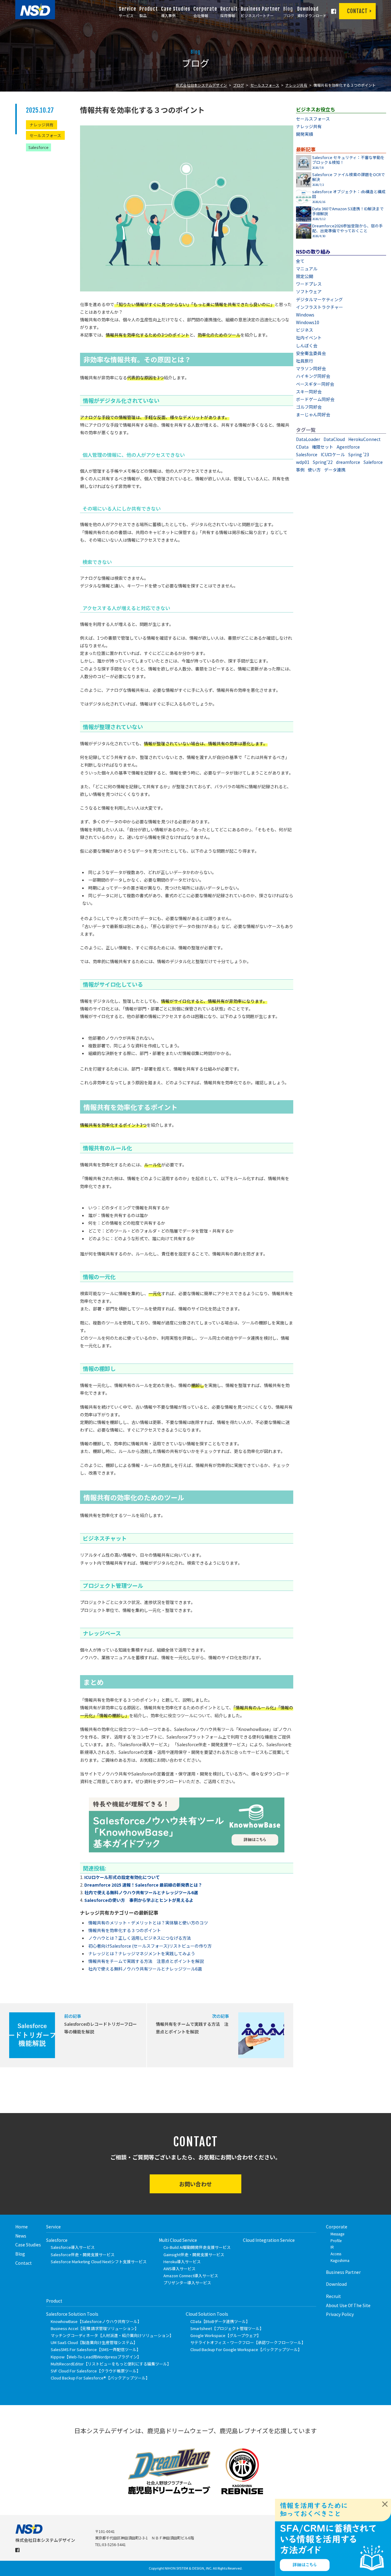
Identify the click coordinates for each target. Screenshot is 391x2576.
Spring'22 (323, 462)
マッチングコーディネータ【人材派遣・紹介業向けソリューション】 (112, 2335)
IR (332, 2247)
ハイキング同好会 (313, 376)
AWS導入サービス (179, 2269)
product (54, 2301)
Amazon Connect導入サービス (191, 2276)
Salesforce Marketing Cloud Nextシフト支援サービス (99, 2262)
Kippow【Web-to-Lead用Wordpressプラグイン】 (96, 2357)
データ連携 (335, 470)
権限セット (323, 447)
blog (20, 2254)
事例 (300, 470)
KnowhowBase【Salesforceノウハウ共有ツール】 (96, 2321)
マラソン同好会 (311, 368)
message (337, 2234)
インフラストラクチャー (320, 307)
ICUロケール (333, 454)
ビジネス (305, 330)
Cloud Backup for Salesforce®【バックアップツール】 (100, 2378)
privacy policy (340, 2314)
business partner (343, 2272)
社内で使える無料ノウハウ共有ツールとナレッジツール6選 (141, 1892)
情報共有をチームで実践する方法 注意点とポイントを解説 (146, 1961)
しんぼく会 (307, 345)
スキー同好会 (309, 392)
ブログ (239, 85)
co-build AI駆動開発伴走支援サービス (197, 2247)
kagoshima (340, 2260)
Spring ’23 (359, 454)
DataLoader (308, 439)
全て (300, 261)
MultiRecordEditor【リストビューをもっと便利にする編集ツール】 (111, 2364)
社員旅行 (305, 361)
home (22, 2227)
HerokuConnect (364, 439)
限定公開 (305, 276)
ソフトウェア (309, 291)
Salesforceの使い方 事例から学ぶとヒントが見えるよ (139, 1900)
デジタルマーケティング (319, 299)
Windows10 (308, 322)
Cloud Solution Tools (207, 2314)
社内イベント (309, 338)
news (21, 2236)
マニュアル (307, 269)
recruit (333, 2296)
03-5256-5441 (114, 2544)
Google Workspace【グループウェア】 (226, 2335)
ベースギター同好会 (315, 384)
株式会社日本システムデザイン (201, 85)
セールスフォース (265, 85)
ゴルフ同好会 (309, 407)
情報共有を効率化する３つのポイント (125, 1930)
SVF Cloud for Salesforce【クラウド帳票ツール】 (96, 2371)
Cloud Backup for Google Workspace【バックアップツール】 (246, 2349)
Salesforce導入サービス (73, 2247)
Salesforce (38, 147)
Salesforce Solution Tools (72, 2314)
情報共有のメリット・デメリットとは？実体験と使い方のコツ (148, 1923)
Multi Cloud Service (178, 2240)
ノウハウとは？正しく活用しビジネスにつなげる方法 (140, 1938)
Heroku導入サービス (182, 2262)
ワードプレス (309, 284)
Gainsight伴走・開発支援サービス (194, 2254)
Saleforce (373, 462)
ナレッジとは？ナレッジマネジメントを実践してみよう (142, 1953)
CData (302, 447)
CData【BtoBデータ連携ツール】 (220, 2321)
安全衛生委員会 (311, 353)
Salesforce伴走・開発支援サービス (83, 2254)
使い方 (314, 470)
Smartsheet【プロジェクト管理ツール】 (227, 2328)
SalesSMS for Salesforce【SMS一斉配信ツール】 (96, 2349)
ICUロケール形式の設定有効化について (122, 1877)
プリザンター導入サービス (187, 2283)
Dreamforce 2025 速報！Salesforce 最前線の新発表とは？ (143, 1885)
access (336, 2254)
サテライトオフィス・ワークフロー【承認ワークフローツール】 (248, 2342)
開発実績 (305, 134)
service (53, 2227)
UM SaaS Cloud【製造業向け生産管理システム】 (94, 2342)
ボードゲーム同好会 (315, 399)
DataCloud (334, 439)
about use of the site (348, 2305)
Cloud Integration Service (269, 2240)
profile (336, 2240)
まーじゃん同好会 (313, 414)
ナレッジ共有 (296, 85)
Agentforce (348, 447)
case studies (28, 2245)
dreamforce (348, 462)
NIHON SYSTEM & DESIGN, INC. (188, 2568)
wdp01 (303, 462)
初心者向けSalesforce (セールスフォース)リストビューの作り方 (150, 1946)
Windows (305, 315)
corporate (337, 2227)
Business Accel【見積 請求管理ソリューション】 (95, 2328)
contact (24, 2263)
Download (336, 2284)
